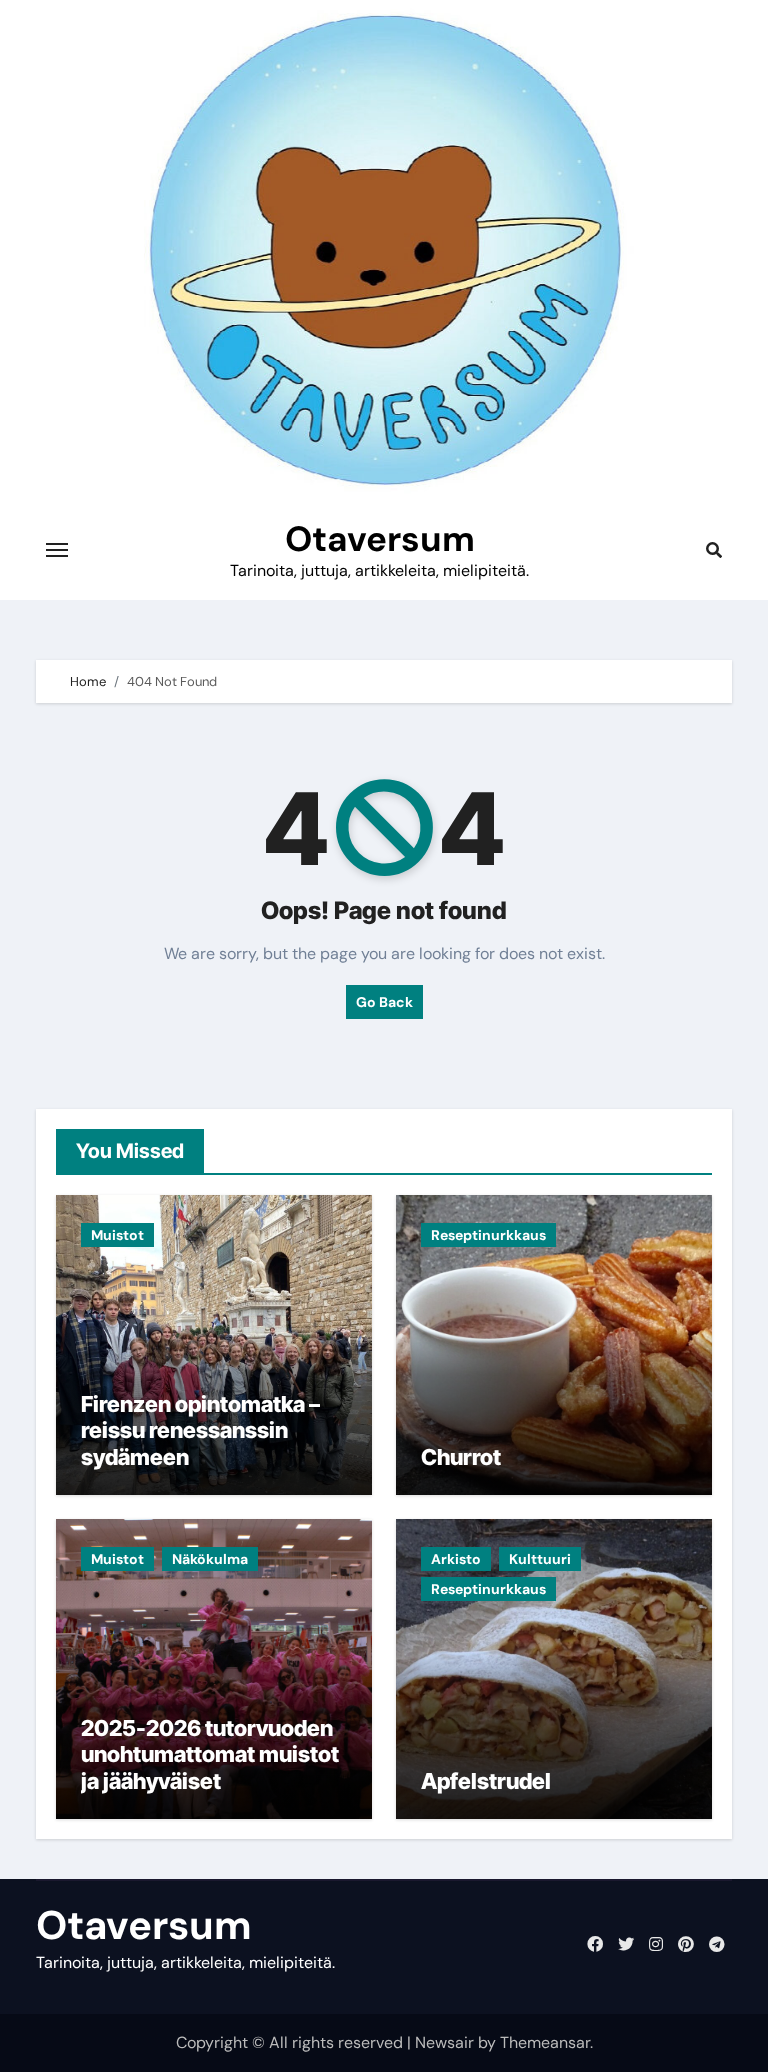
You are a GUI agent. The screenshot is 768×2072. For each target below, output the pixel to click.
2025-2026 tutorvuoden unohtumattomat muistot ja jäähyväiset (210, 1754)
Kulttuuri (540, 1559)
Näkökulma (210, 1559)
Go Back (384, 1002)
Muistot (117, 1235)
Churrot (461, 1457)
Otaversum (380, 539)
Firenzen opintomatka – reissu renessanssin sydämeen (200, 1430)
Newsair (444, 2042)
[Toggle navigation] (57, 550)
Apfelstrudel (486, 1781)
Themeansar (545, 2042)
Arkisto (456, 1559)
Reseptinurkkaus (488, 1235)
